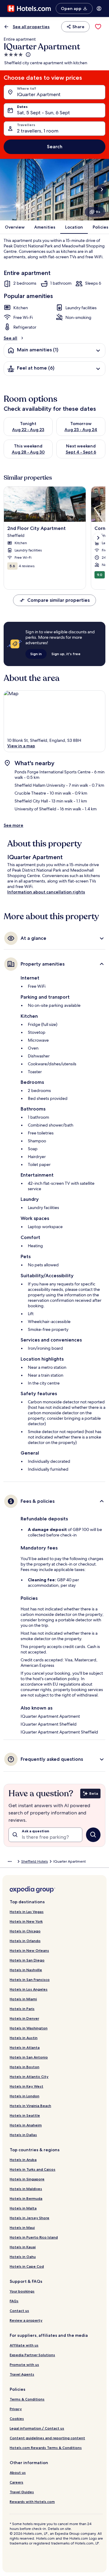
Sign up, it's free (66, 654)
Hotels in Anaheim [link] (26, 2125)
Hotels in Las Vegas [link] (27, 1912)
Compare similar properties (58, 600)
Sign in (36, 654)
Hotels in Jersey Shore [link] (30, 2218)
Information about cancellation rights (46, 892)
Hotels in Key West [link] (26, 2086)
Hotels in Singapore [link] (27, 2179)
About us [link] (18, 2472)
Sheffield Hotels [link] (35, 1861)
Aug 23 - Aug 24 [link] (81, 430)
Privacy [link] (16, 2409)
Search (55, 147)
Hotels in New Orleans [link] (29, 1950)
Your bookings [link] (22, 2291)
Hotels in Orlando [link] (25, 1941)
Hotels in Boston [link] (25, 2067)
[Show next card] (102, 189)
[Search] (93, 1835)
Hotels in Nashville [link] (26, 1970)
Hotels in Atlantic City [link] (29, 2077)
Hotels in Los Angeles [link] (29, 1989)
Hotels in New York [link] (26, 1921)
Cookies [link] (17, 2419)
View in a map (21, 746)
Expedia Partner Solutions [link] (32, 2355)
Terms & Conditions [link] (27, 2399)
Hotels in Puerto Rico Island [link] (34, 2237)
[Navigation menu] (99, 8)
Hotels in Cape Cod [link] (27, 2266)
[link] (98, 27)
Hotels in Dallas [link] (23, 2135)
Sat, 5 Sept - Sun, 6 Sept (43, 113)
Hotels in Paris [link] (22, 2009)
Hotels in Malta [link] (23, 2208)
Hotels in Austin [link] (24, 2038)
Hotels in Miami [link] (23, 1999)
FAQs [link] (14, 2301)
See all (10, 338)
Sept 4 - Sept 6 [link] (81, 452)
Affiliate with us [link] (24, 2345)
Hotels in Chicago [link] (25, 1931)
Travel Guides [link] (22, 2492)
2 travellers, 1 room (38, 131)
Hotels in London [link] (25, 2096)
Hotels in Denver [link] (24, 2018)
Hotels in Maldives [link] (26, 2189)
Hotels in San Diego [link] (27, 1960)
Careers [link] (17, 2482)
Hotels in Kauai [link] (23, 2247)
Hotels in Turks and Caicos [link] (33, 2169)
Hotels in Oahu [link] (23, 2257)
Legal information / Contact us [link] (37, 2428)
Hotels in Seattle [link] (25, 2115)
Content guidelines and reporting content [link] (47, 2438)
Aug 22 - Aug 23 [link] (28, 430)
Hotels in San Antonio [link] (29, 2057)
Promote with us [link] (24, 2365)
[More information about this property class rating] (28, 55)
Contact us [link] (19, 2311)
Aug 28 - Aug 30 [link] (28, 452)
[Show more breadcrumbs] (10, 1861)
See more (13, 825)
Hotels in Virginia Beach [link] (30, 2106)
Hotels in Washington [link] (29, 2028)
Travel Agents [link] (22, 2374)
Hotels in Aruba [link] (23, 2160)
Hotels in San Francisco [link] (30, 1980)
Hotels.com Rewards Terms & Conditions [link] (46, 2448)
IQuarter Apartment (39, 94)
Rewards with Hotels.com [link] (32, 2502)
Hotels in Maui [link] (22, 2228)
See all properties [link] (31, 27)
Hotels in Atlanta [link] (25, 2047)
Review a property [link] (26, 2320)
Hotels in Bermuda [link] (26, 2198)
